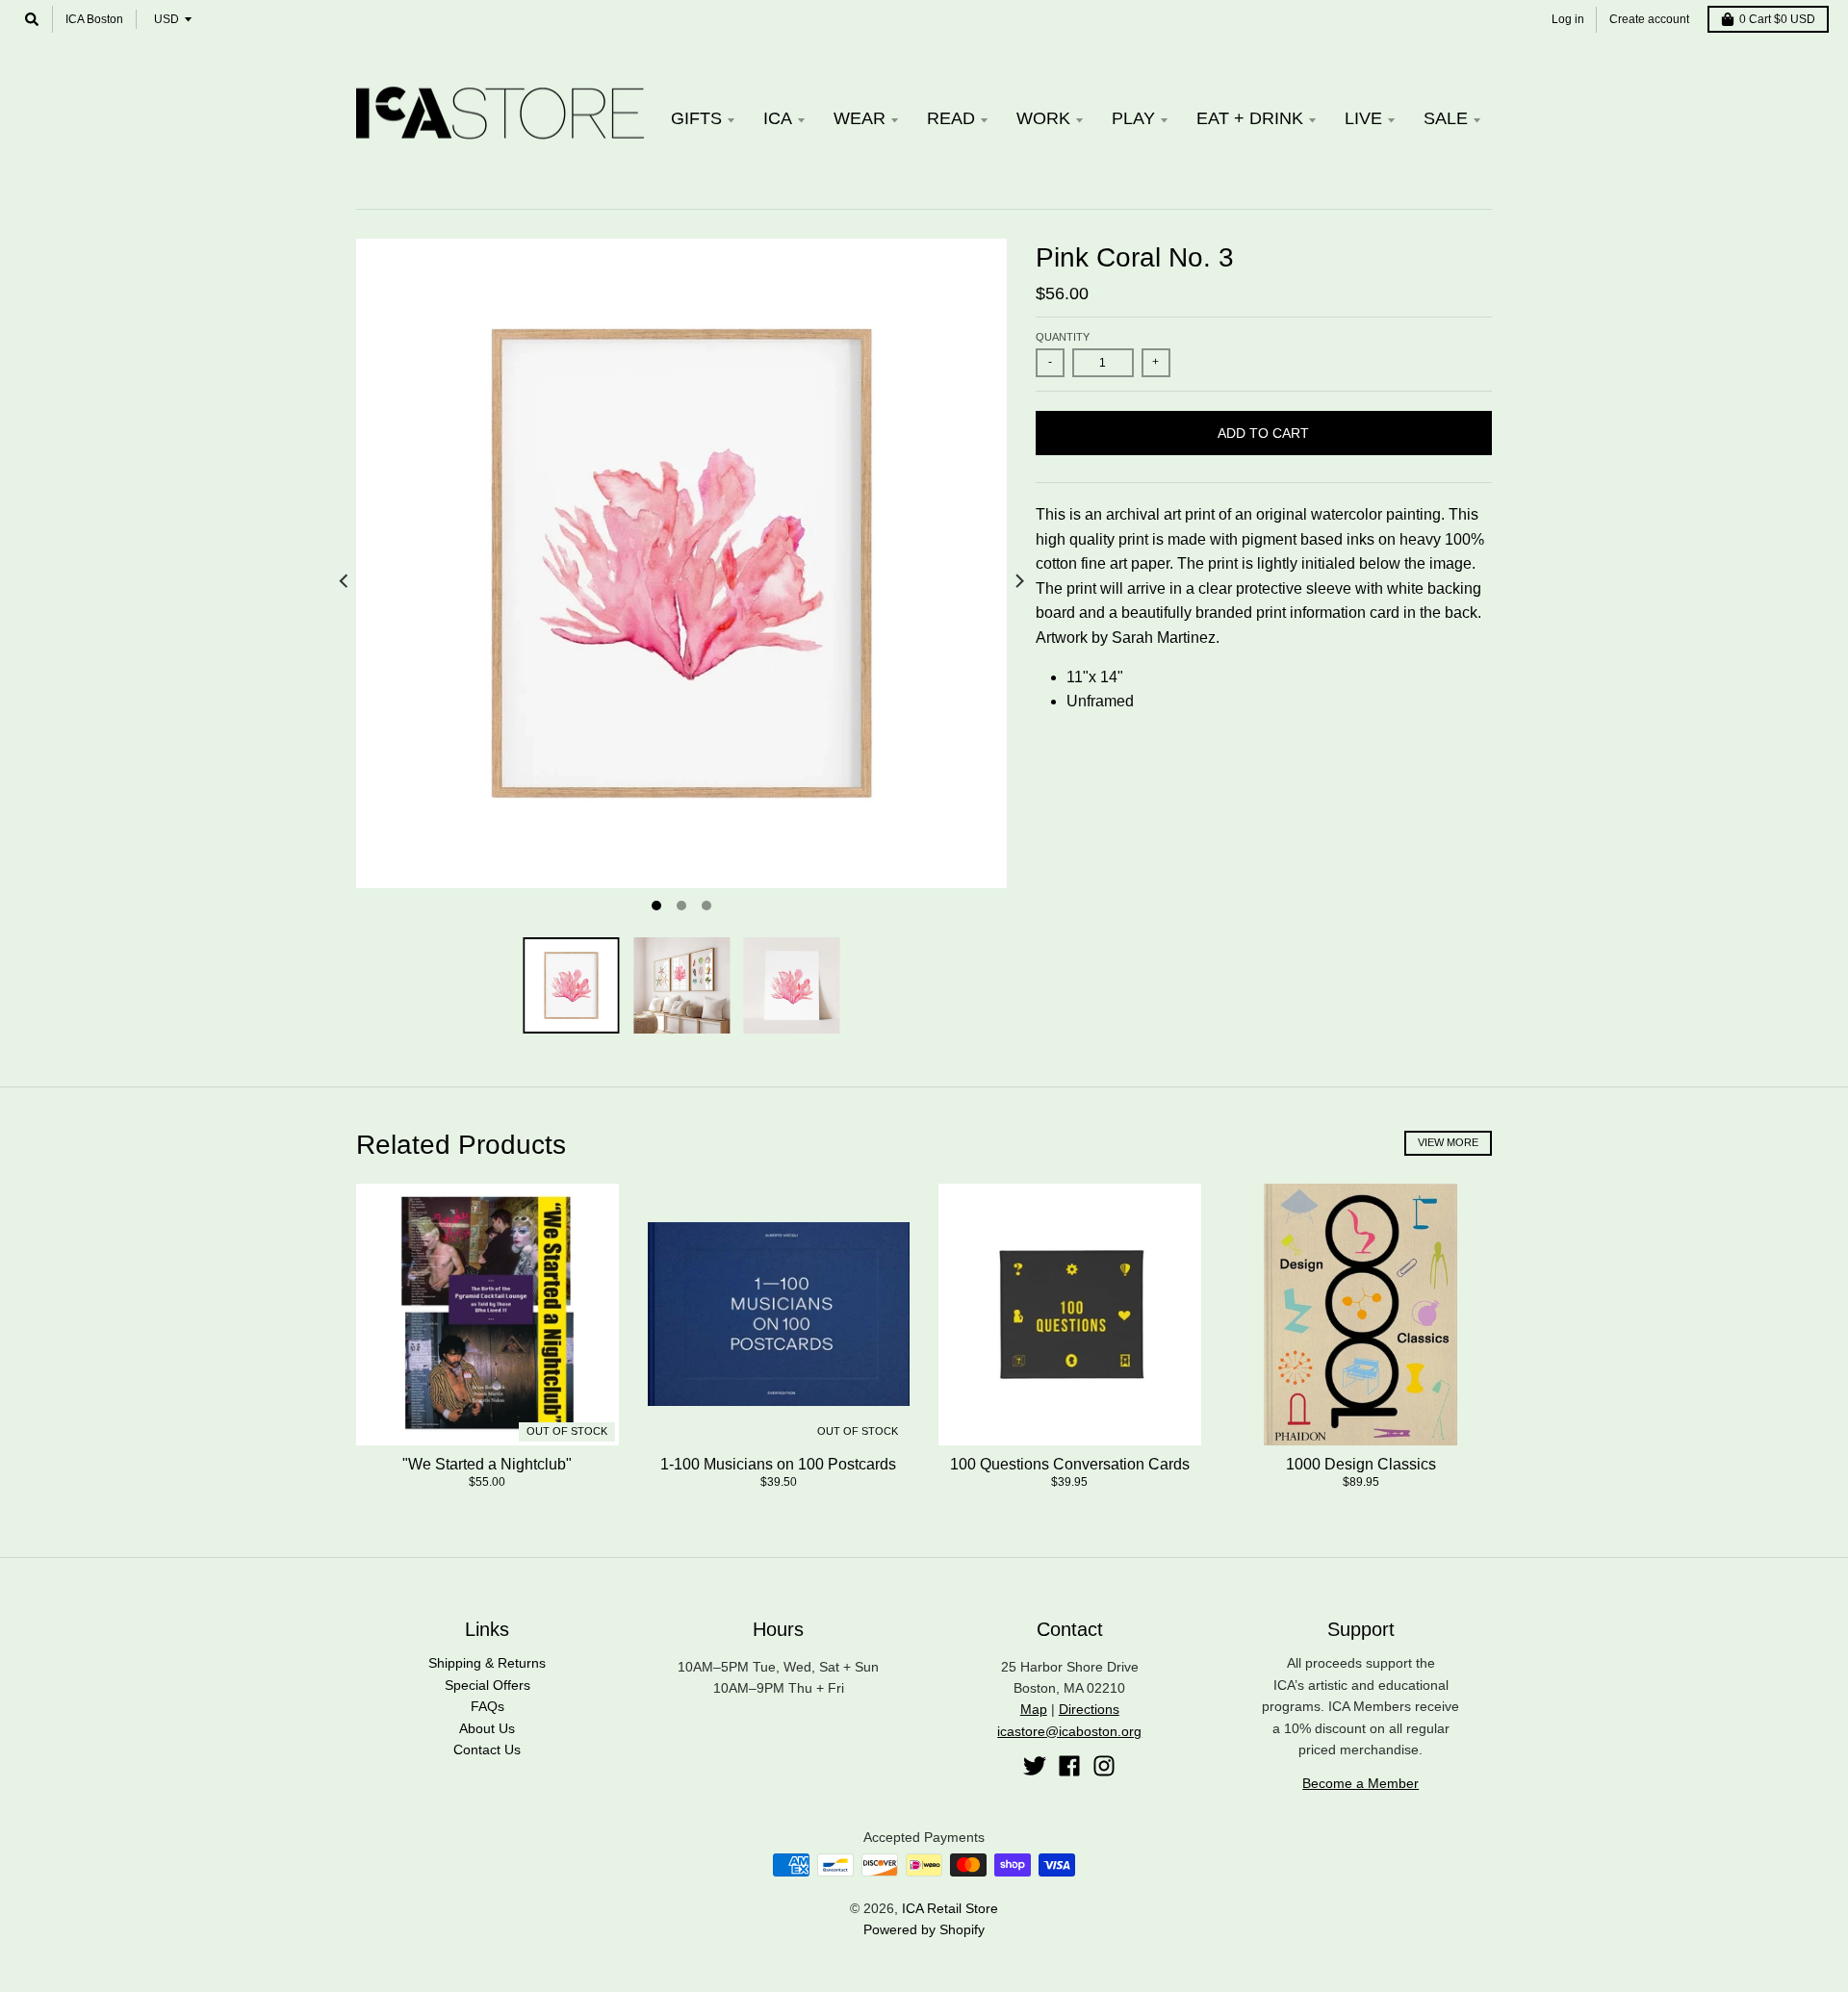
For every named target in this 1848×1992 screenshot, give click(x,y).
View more (1448, 1142)
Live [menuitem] (1363, 118)
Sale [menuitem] (1446, 118)
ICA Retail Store (950, 1908)
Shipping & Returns (487, 1663)
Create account (1649, 19)
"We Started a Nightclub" (487, 1464)
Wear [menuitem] (860, 118)
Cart (1777, 19)
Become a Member (1360, 1783)
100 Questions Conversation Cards (1070, 1464)
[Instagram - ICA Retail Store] (1104, 1766)
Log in (1568, 19)
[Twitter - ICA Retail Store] (1035, 1766)
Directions (1089, 1709)
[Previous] (345, 581)
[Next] (1018, 581)
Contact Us (487, 1749)
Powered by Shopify (924, 1929)
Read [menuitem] (951, 118)
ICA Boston (94, 19)
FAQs (488, 1706)
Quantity (1063, 337)
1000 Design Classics (1361, 1464)
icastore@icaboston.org (1069, 1731)
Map (1034, 1709)
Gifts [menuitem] (696, 118)
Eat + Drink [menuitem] (1250, 118)
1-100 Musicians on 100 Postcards (778, 1464)
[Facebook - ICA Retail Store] (1069, 1766)
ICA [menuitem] (778, 118)
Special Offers (488, 1685)
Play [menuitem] (1133, 118)
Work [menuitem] (1043, 118)
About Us (487, 1728)
